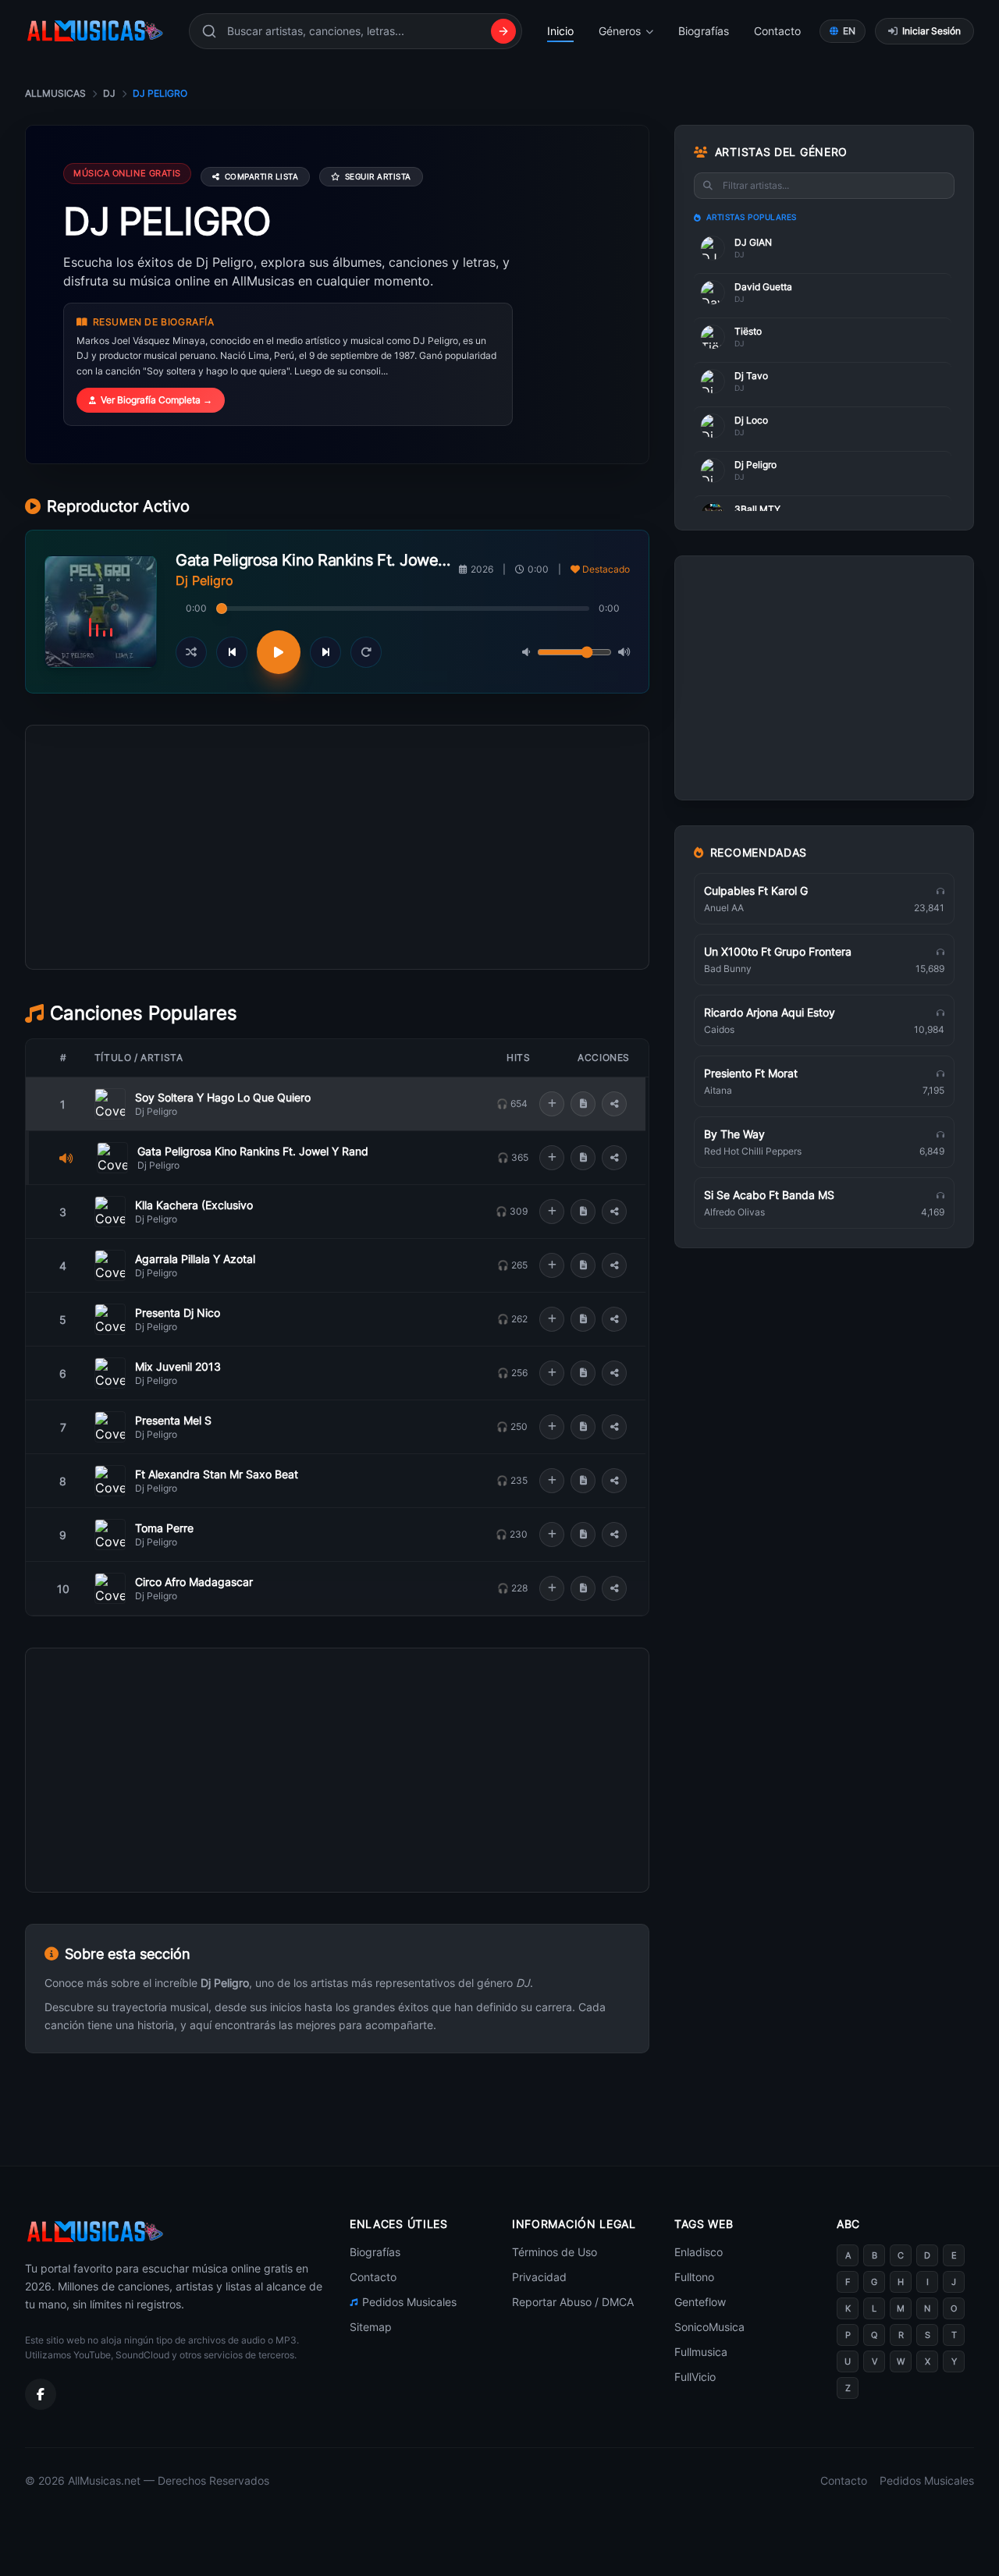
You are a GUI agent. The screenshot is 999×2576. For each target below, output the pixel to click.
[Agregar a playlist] (552, 1104)
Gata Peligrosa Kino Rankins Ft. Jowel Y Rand (253, 1151)
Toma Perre (164, 1528)
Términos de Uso (555, 2252)
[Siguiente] (325, 652)
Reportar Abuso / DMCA (573, 2302)
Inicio (560, 31)
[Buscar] (503, 31)
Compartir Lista (262, 176)
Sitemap (371, 2327)
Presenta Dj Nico (178, 1313)
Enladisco (699, 2252)
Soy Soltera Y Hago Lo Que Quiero (223, 1097)
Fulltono (694, 2277)
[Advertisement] (337, 917)
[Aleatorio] (191, 652)
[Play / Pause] (279, 652)
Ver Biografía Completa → (156, 400)
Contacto (777, 31)
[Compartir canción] (614, 1104)
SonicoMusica (709, 2327)
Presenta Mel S (173, 1420)
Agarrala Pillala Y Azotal (195, 1259)
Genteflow (700, 2302)
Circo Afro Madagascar (194, 1582)
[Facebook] (41, 2394)
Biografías (704, 31)
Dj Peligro (156, 1111)
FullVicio (695, 2377)
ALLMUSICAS (55, 93)
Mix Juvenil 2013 (178, 1366)
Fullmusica (701, 2352)
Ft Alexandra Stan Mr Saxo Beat (217, 1474)
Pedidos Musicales (409, 2302)
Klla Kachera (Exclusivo (194, 1205)
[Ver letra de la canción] (583, 1104)
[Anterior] (232, 652)
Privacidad (539, 2277)
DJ (109, 93)
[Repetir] (366, 652)
